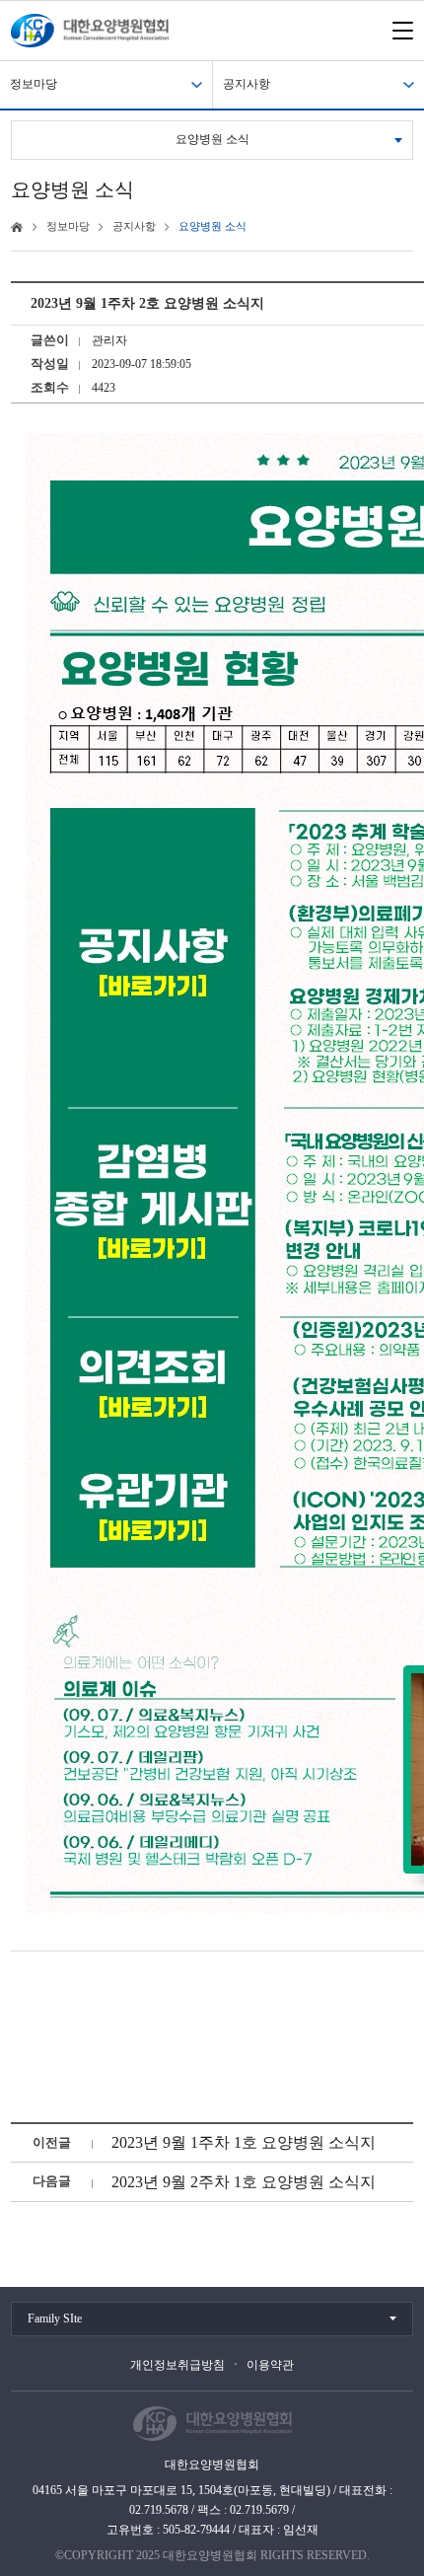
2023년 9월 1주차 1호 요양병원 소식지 (244, 2142)
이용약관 (270, 2365)
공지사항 (247, 84)
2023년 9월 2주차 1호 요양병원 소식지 (244, 2182)
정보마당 (34, 84)
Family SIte (55, 2318)
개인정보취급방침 (177, 2365)
